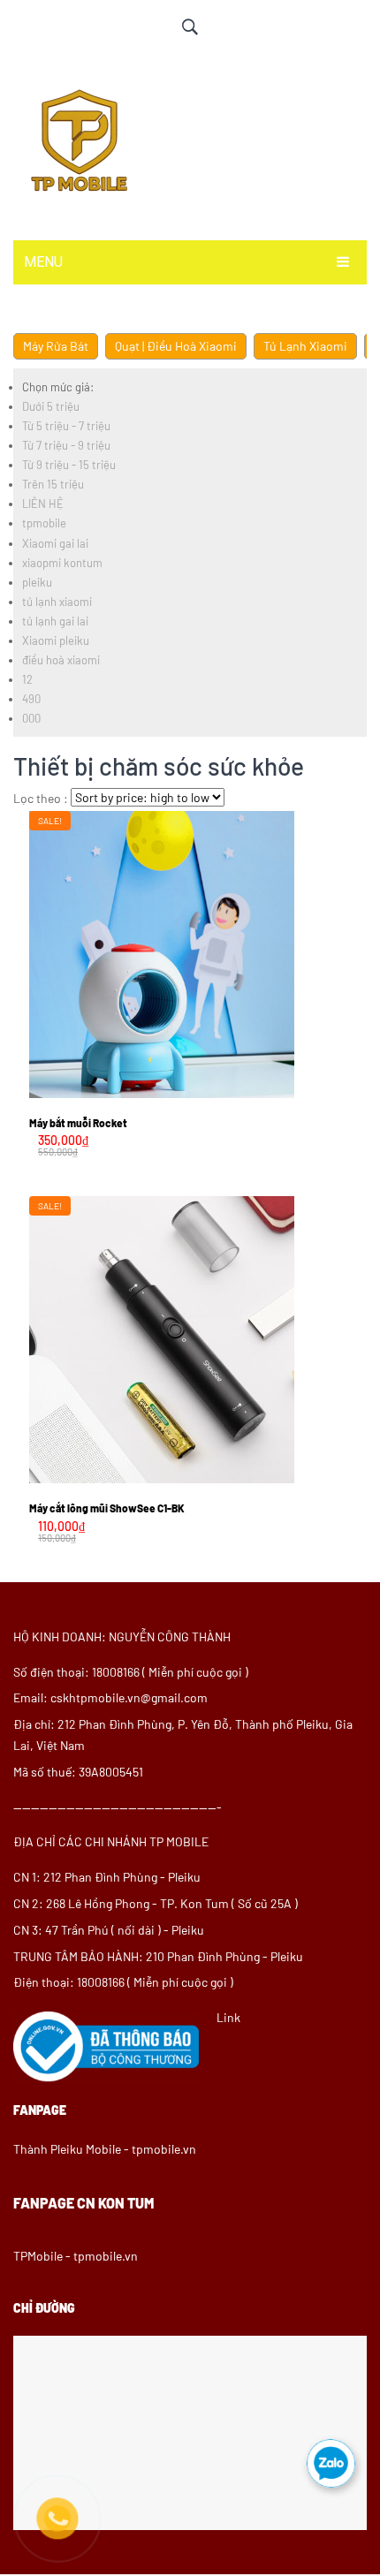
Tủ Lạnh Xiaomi (305, 346)
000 (31, 718)
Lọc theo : (41, 798)
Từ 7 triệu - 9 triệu (66, 445)
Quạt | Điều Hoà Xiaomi (176, 346)
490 (31, 699)
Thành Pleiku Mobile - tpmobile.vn (105, 2149)
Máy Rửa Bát (56, 346)
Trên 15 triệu (53, 484)
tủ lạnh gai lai (55, 621)
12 (27, 679)
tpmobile (44, 523)
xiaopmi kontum (62, 563)
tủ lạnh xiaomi (57, 602)
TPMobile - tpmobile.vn (76, 2256)
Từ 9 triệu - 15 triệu (69, 465)
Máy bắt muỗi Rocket (78, 1123)
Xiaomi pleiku (56, 640)
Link (228, 2017)
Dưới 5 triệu (51, 406)
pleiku (37, 582)
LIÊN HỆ (43, 504)
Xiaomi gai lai (55, 543)
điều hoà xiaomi (61, 660)
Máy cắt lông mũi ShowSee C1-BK (107, 1508)
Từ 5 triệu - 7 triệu (66, 426)
